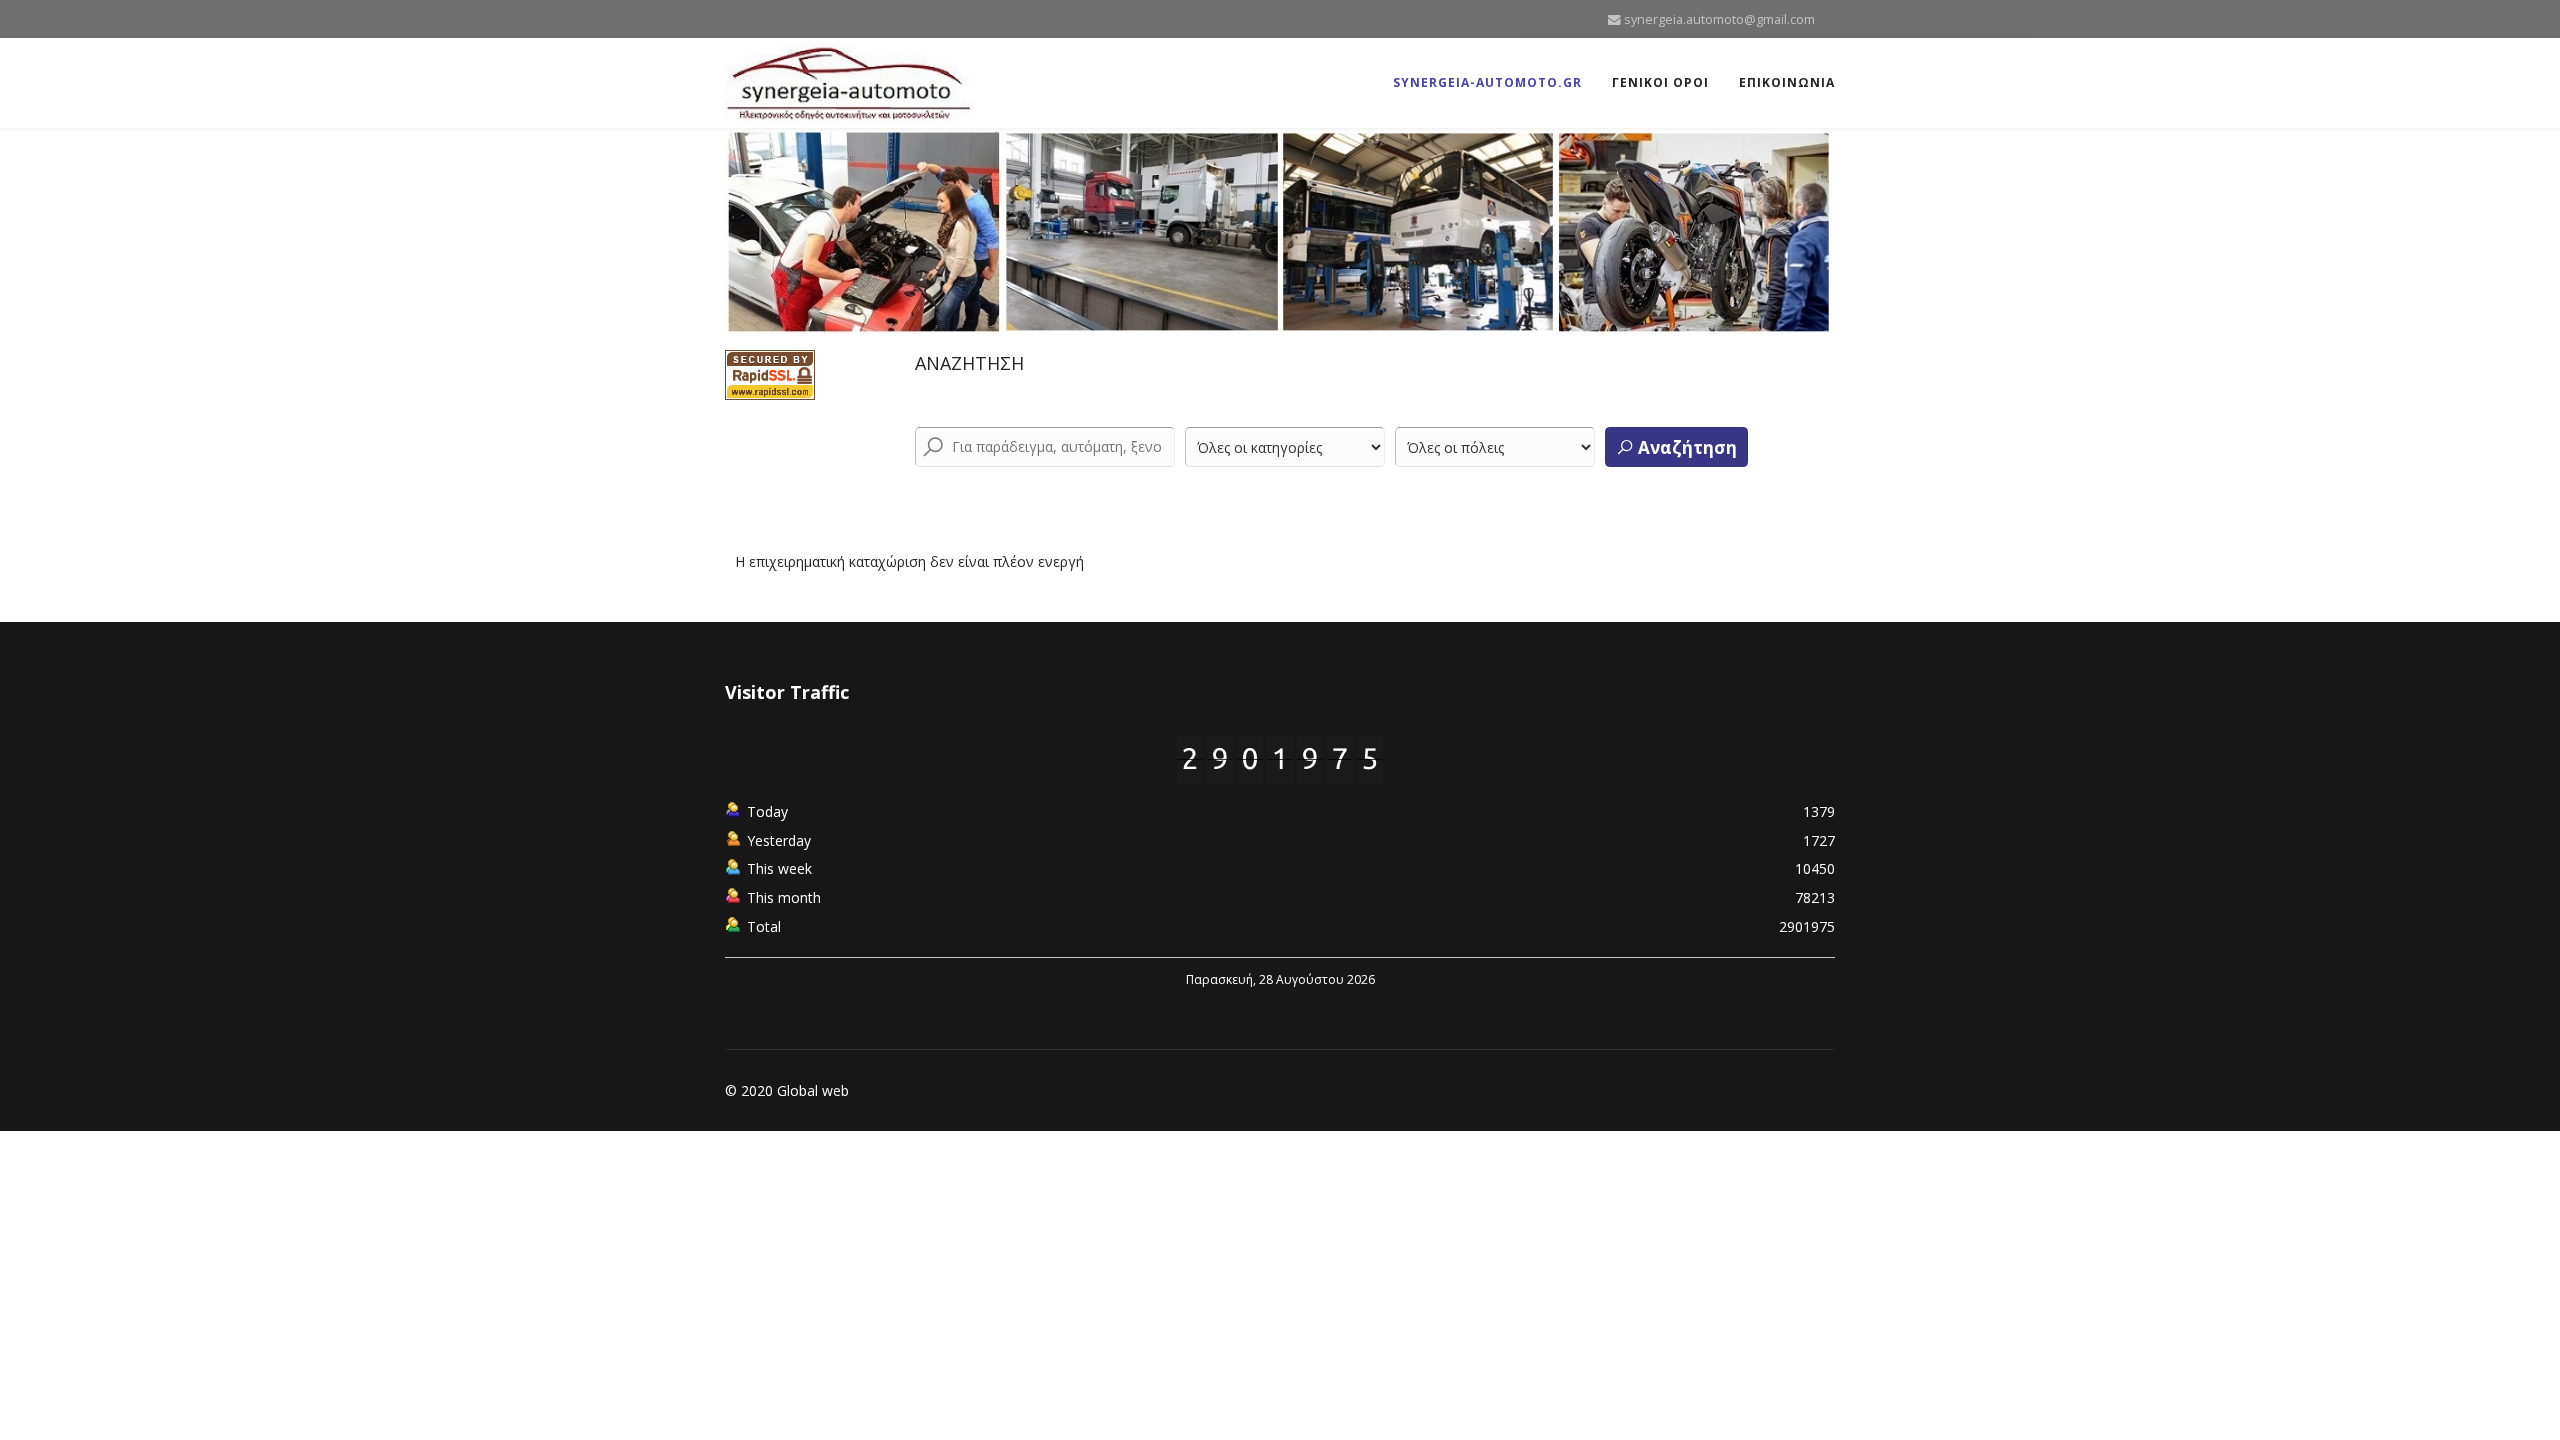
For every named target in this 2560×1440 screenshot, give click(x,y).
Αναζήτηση (1685, 447)
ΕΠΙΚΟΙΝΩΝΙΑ (1787, 82)
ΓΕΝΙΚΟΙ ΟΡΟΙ (1660, 82)
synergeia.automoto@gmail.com (1719, 19)
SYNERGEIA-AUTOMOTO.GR (1487, 82)
